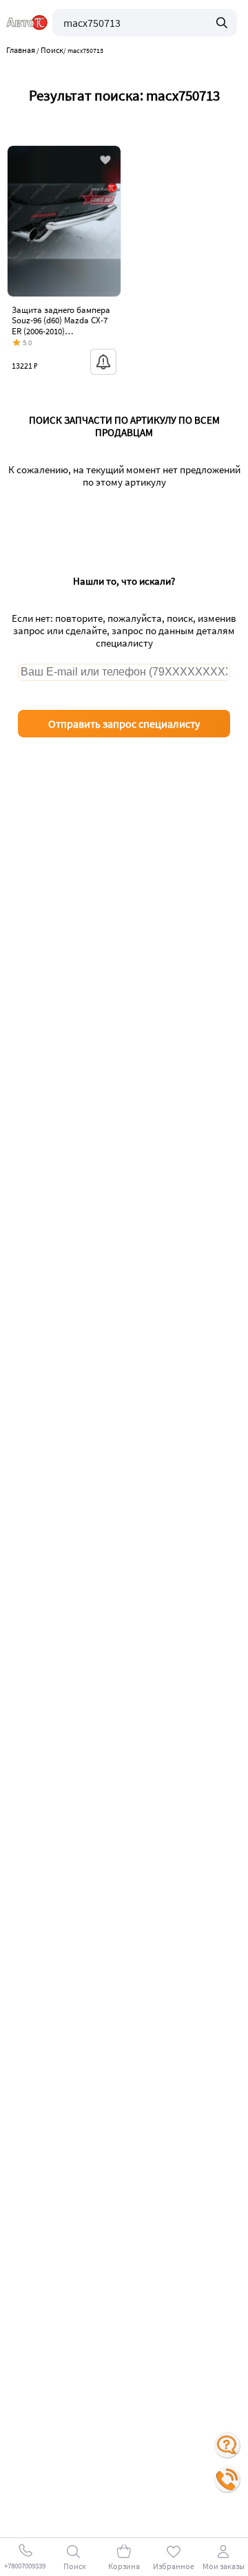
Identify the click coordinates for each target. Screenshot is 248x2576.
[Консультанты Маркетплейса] (227, 2445)
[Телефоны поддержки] (227, 2480)
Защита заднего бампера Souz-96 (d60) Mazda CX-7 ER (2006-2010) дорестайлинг (61, 326)
